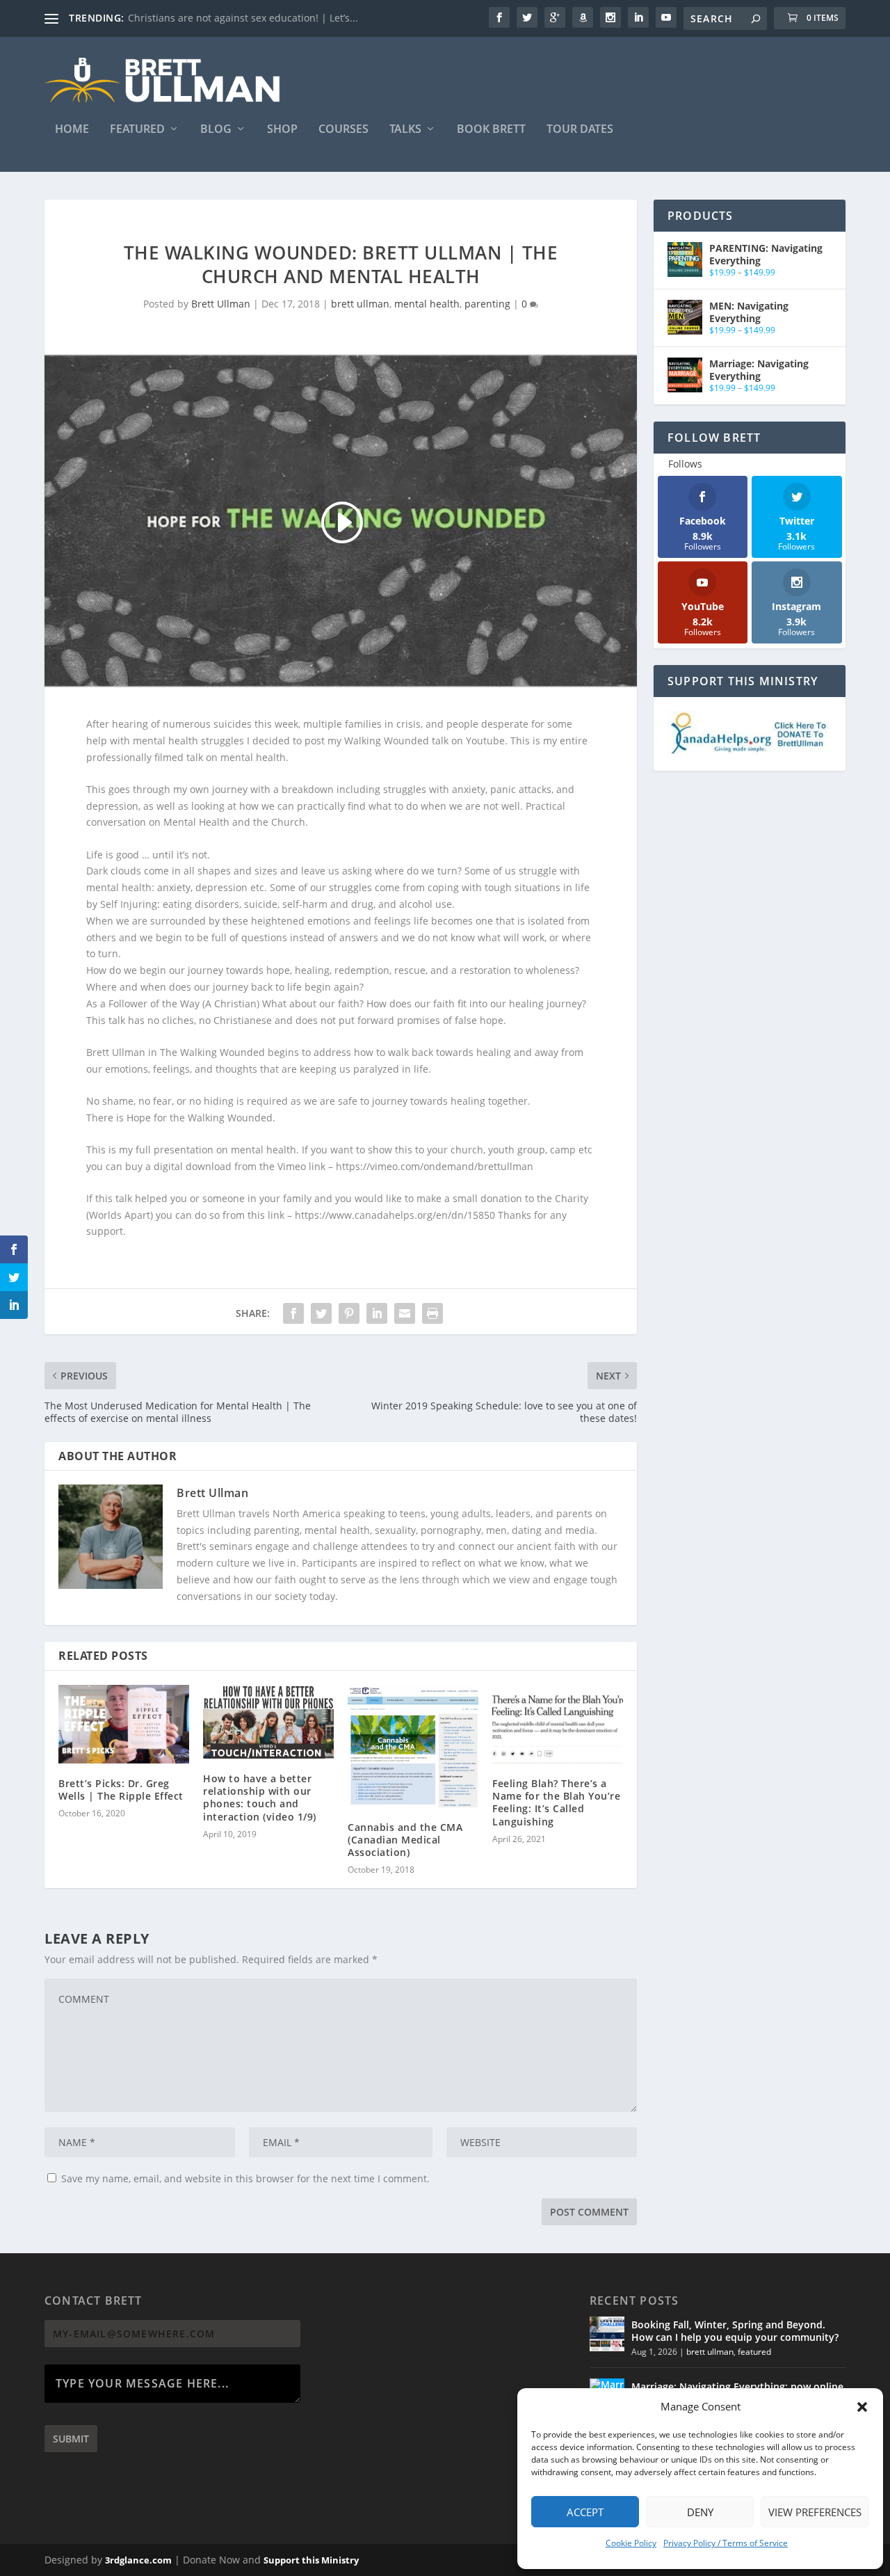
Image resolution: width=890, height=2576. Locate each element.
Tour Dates (580, 130)
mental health (427, 304)
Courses (343, 130)
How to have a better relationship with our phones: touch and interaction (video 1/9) (260, 1798)
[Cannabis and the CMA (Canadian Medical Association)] (413, 1746)
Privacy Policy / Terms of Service (726, 2543)
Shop (282, 130)
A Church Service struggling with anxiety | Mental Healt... (262, 18)
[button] (862, 2407)
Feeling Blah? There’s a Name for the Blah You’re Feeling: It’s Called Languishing (556, 1802)
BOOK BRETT (491, 130)
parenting (487, 304)
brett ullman (360, 304)
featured (754, 2352)
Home (72, 130)
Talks (405, 130)
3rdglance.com (138, 2560)
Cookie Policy (631, 2543)
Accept (585, 2512)
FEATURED (137, 130)
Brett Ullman (221, 304)
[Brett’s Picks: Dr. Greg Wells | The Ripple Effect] (124, 1724)
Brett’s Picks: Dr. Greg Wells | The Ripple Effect (121, 1790)
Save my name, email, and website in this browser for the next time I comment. (245, 2178)
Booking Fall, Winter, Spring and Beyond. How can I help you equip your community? (735, 2331)
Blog (216, 130)
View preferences (815, 2512)
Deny (700, 2512)
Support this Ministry (311, 2560)
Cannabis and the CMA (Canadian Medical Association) (405, 1840)
